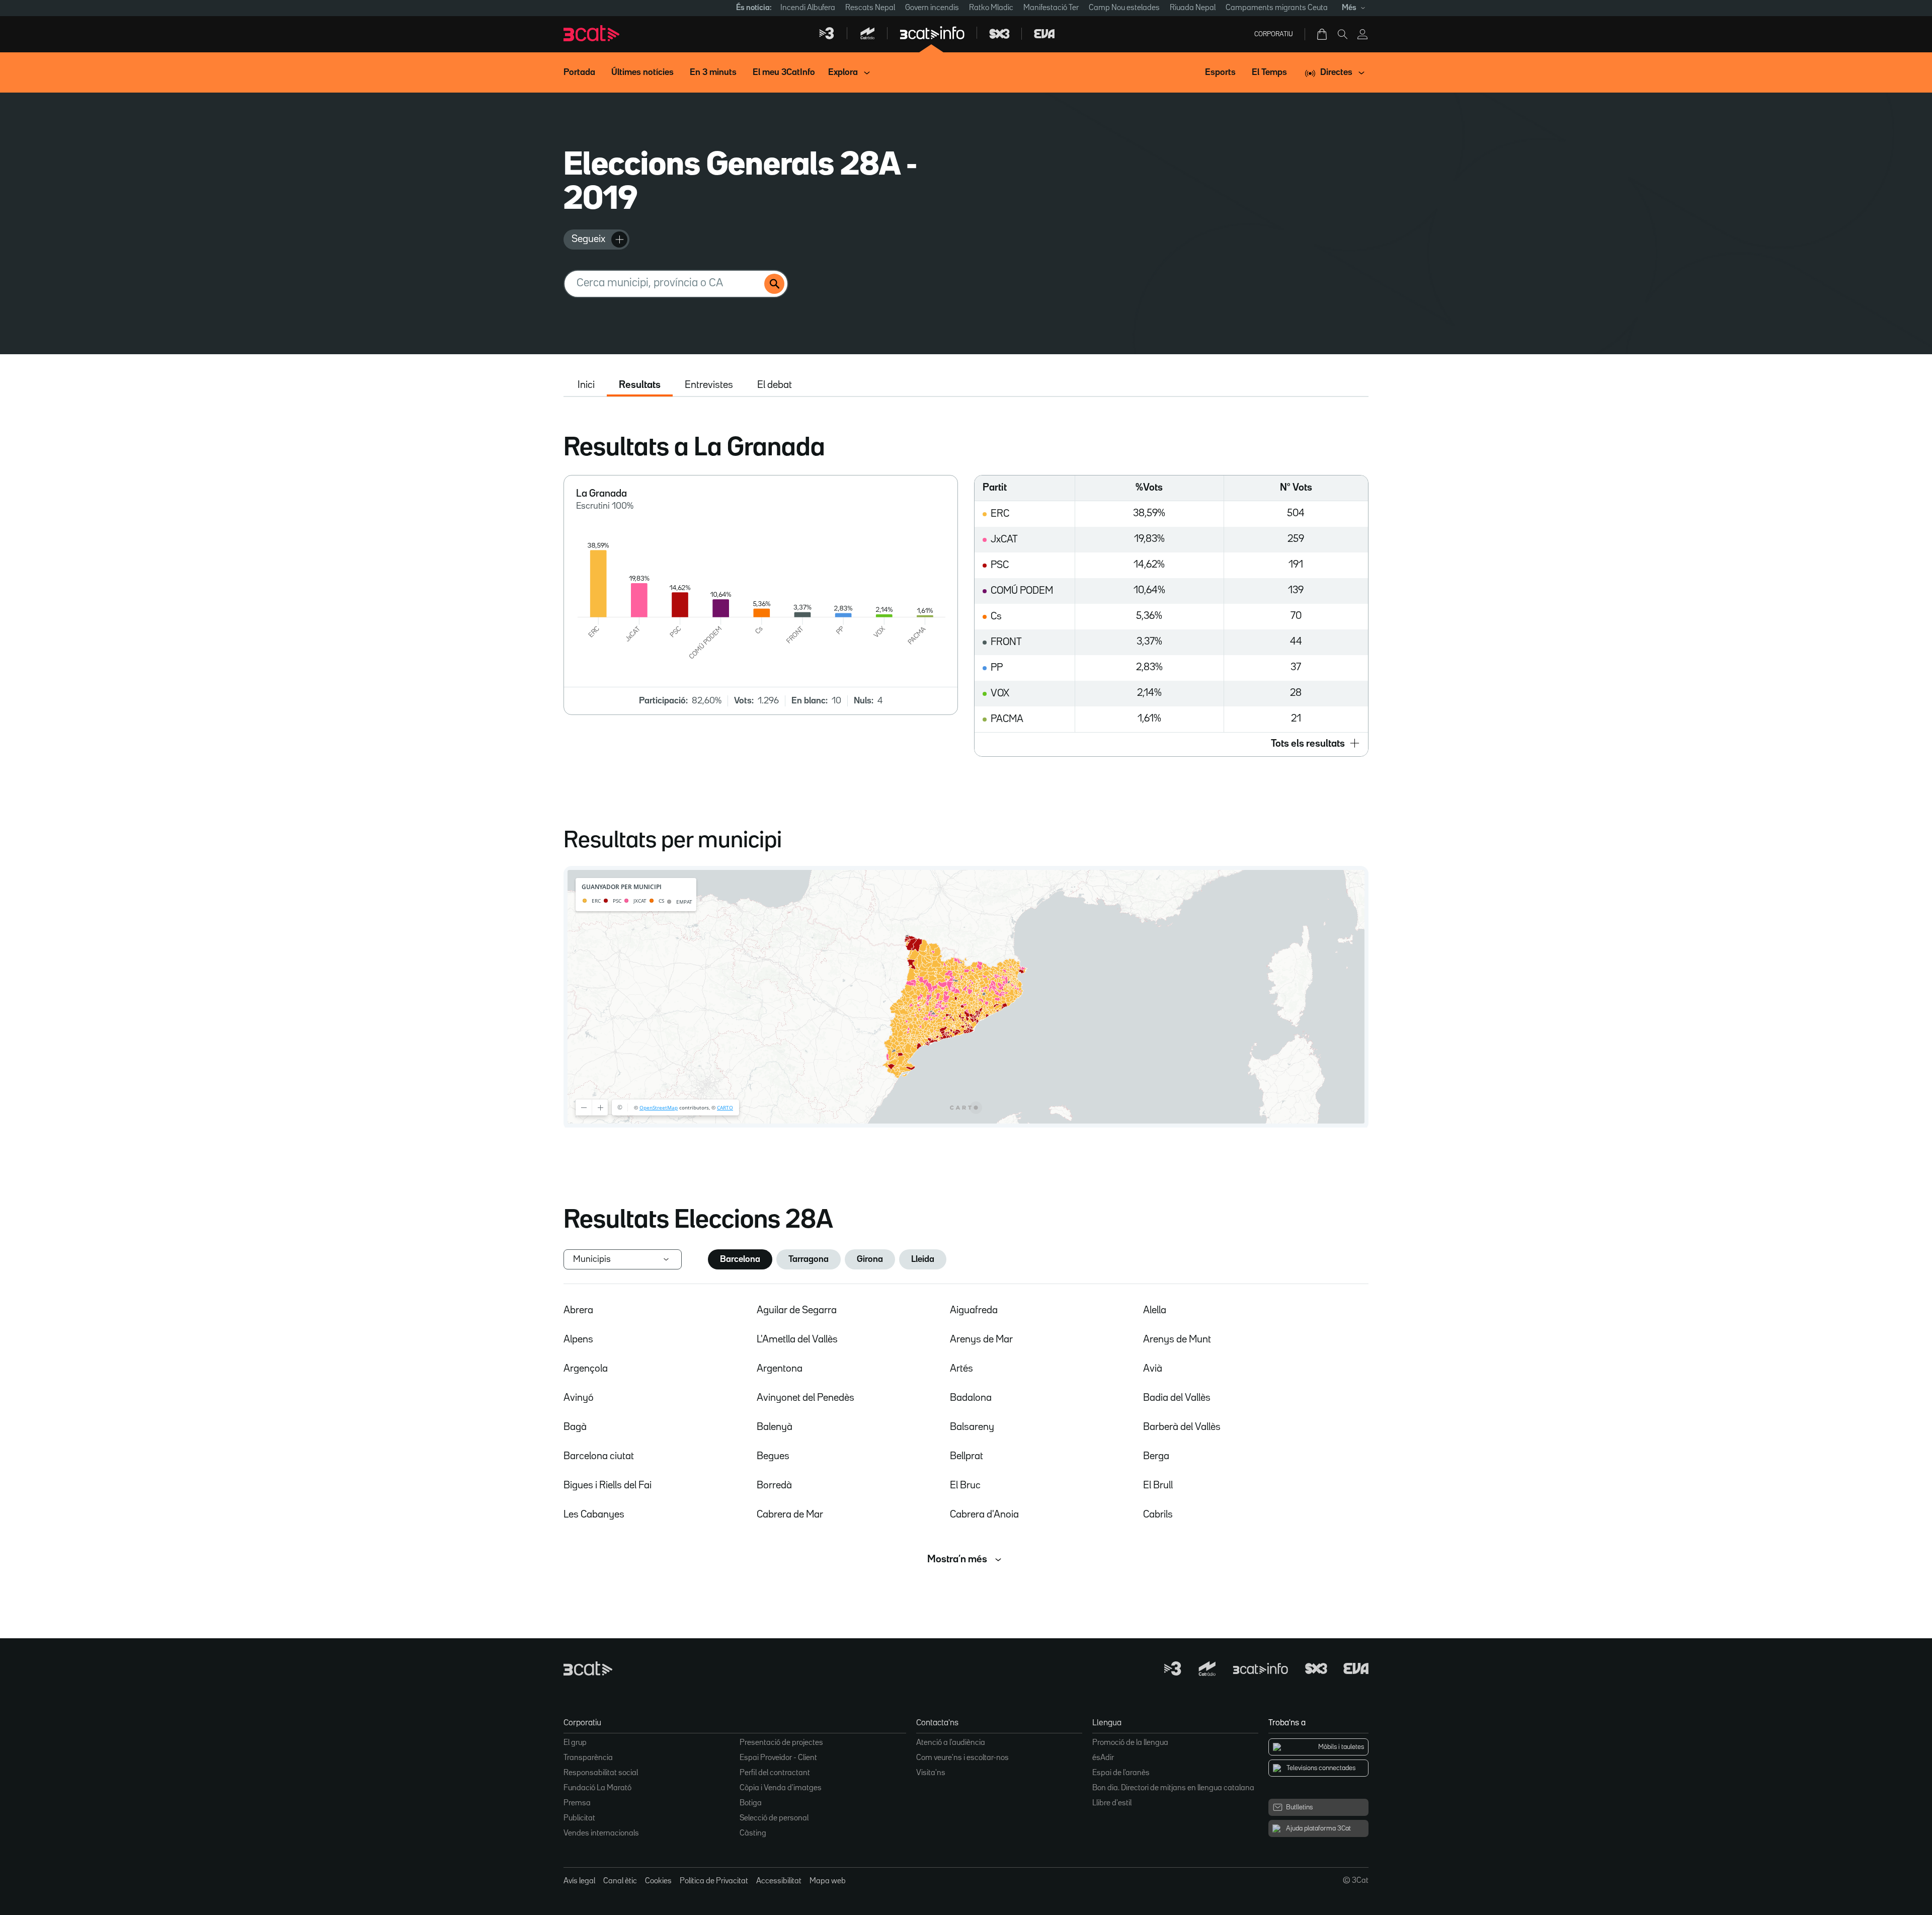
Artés (961, 1369)
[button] (1171, 744)
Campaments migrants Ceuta (1277, 8)
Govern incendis (932, 8)
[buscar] (774, 284)
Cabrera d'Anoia (984, 1514)
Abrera (578, 1310)
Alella (1155, 1310)
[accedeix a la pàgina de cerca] (1342, 34)
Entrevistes (709, 385)
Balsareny (972, 1427)
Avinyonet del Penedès (806, 1398)
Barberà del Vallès (1182, 1427)
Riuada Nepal (1193, 8)
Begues (773, 1456)
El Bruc (965, 1485)
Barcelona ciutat (599, 1456)
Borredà (774, 1485)
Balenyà (775, 1427)
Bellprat (967, 1456)
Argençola (586, 1369)
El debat (775, 385)
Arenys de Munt (1177, 1339)
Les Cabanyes (594, 1514)
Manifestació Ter (1051, 8)
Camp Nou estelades (1124, 8)
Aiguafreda (974, 1310)
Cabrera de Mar (790, 1514)
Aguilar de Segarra (797, 1310)
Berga (1156, 1456)
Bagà (575, 1427)
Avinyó (579, 1398)
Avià (1153, 1369)
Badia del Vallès (1177, 1398)
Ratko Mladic (991, 8)
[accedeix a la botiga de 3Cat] (1323, 34)
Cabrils (1158, 1514)
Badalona (971, 1398)
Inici (586, 385)
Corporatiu (1274, 34)
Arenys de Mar (981, 1339)
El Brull (1158, 1485)
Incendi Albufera (808, 8)
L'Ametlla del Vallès (797, 1339)
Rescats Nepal (870, 8)
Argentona (780, 1369)
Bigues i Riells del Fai (608, 1485)
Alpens (578, 1339)
